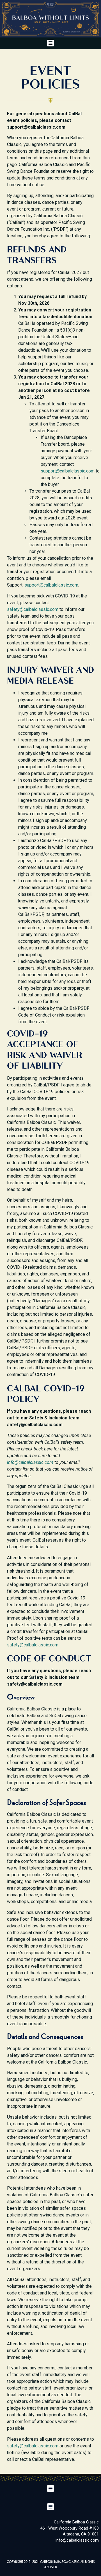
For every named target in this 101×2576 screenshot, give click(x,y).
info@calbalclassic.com (30, 1462)
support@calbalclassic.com (68, 471)
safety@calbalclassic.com (33, 609)
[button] (50, 43)
